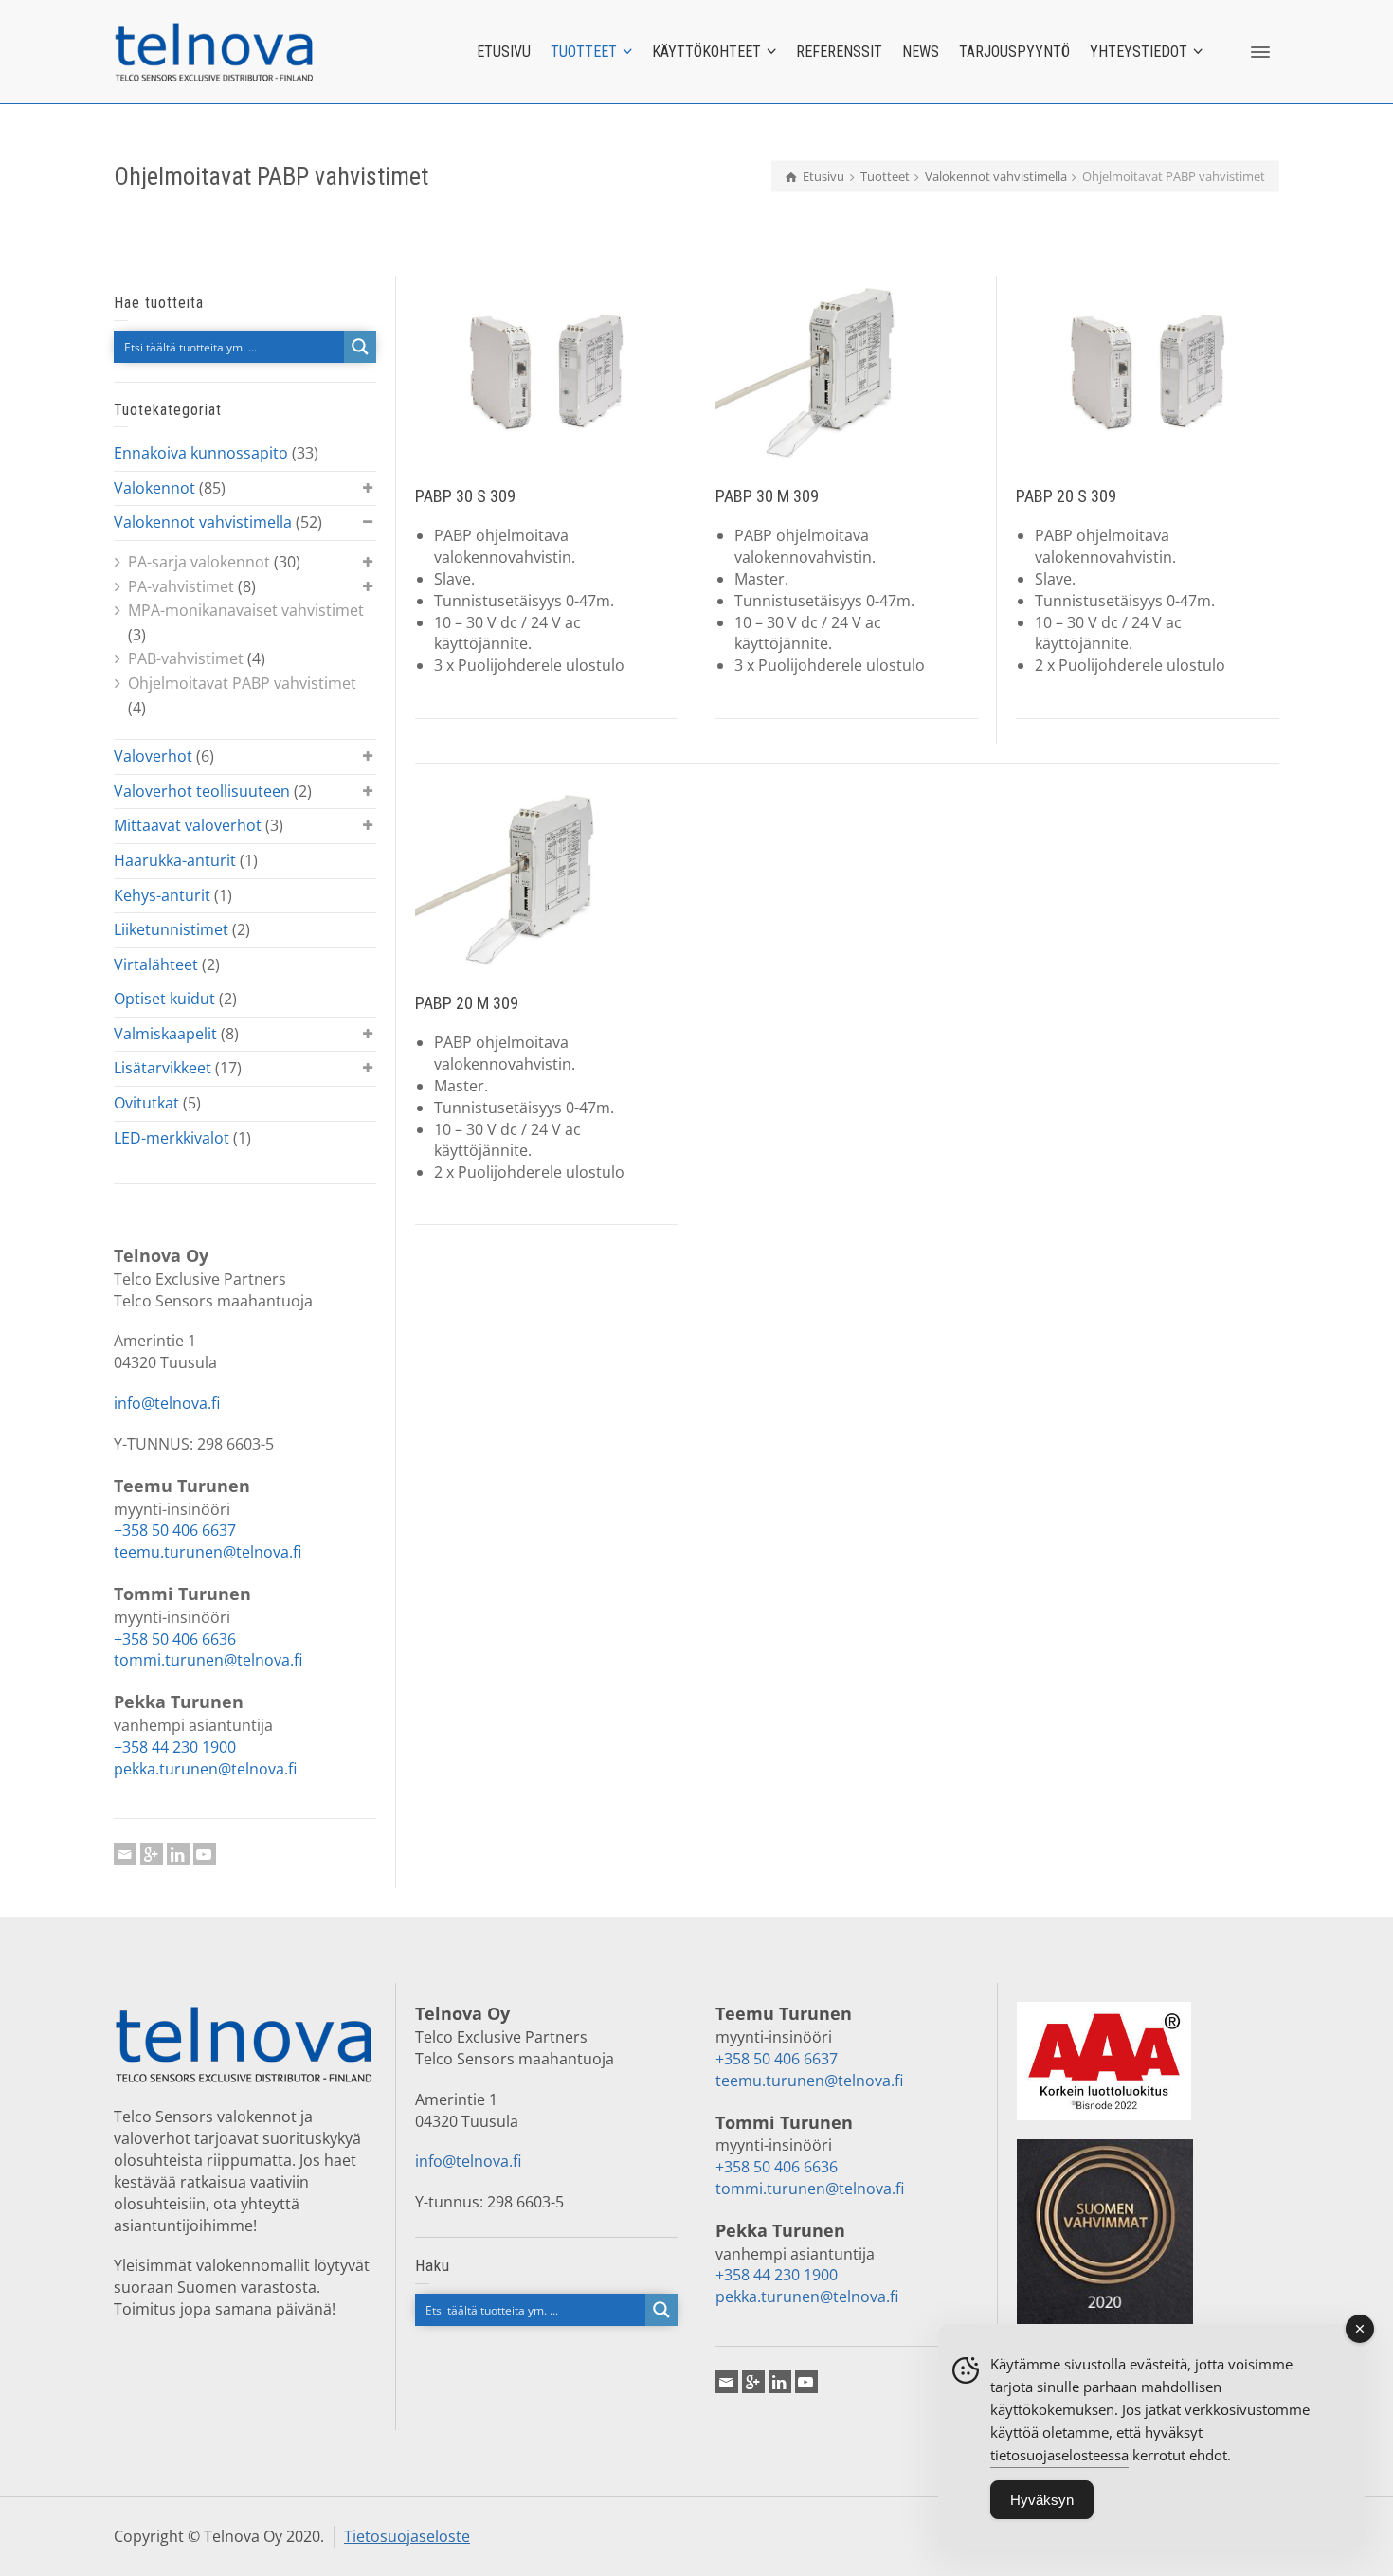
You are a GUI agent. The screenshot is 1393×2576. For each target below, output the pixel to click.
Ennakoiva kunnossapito (201, 453)
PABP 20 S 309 (1066, 496)
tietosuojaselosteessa (1059, 2455)
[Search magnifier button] (360, 347)
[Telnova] (214, 50)
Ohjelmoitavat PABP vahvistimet (242, 683)
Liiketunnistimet (171, 929)
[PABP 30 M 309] (847, 372)
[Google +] (152, 1854)
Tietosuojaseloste (407, 2536)
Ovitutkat (146, 1103)
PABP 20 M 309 (467, 1003)
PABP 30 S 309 (465, 496)
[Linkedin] (178, 1854)
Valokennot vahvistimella (203, 522)
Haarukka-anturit (175, 860)
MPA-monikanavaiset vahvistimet (246, 610)
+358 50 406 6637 (175, 1530)
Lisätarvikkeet (163, 1068)
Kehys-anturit (162, 895)
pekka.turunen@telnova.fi (205, 1769)
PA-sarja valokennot (199, 562)
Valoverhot (153, 756)
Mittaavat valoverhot (188, 825)
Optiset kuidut (164, 999)
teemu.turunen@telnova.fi (208, 1552)
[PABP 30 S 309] (546, 372)
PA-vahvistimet (181, 586)
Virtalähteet (156, 964)
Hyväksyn (1042, 2500)
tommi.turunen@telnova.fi (208, 1660)
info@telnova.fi (167, 1403)
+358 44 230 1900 (175, 1747)
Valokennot (154, 488)
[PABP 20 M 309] (546, 879)
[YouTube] (205, 1854)
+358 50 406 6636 (175, 1639)
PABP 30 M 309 (767, 496)
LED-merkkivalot (172, 1138)
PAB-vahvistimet (186, 658)
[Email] (125, 1854)
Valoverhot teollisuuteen (202, 791)
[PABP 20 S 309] (1147, 372)
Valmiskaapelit (165, 1034)
